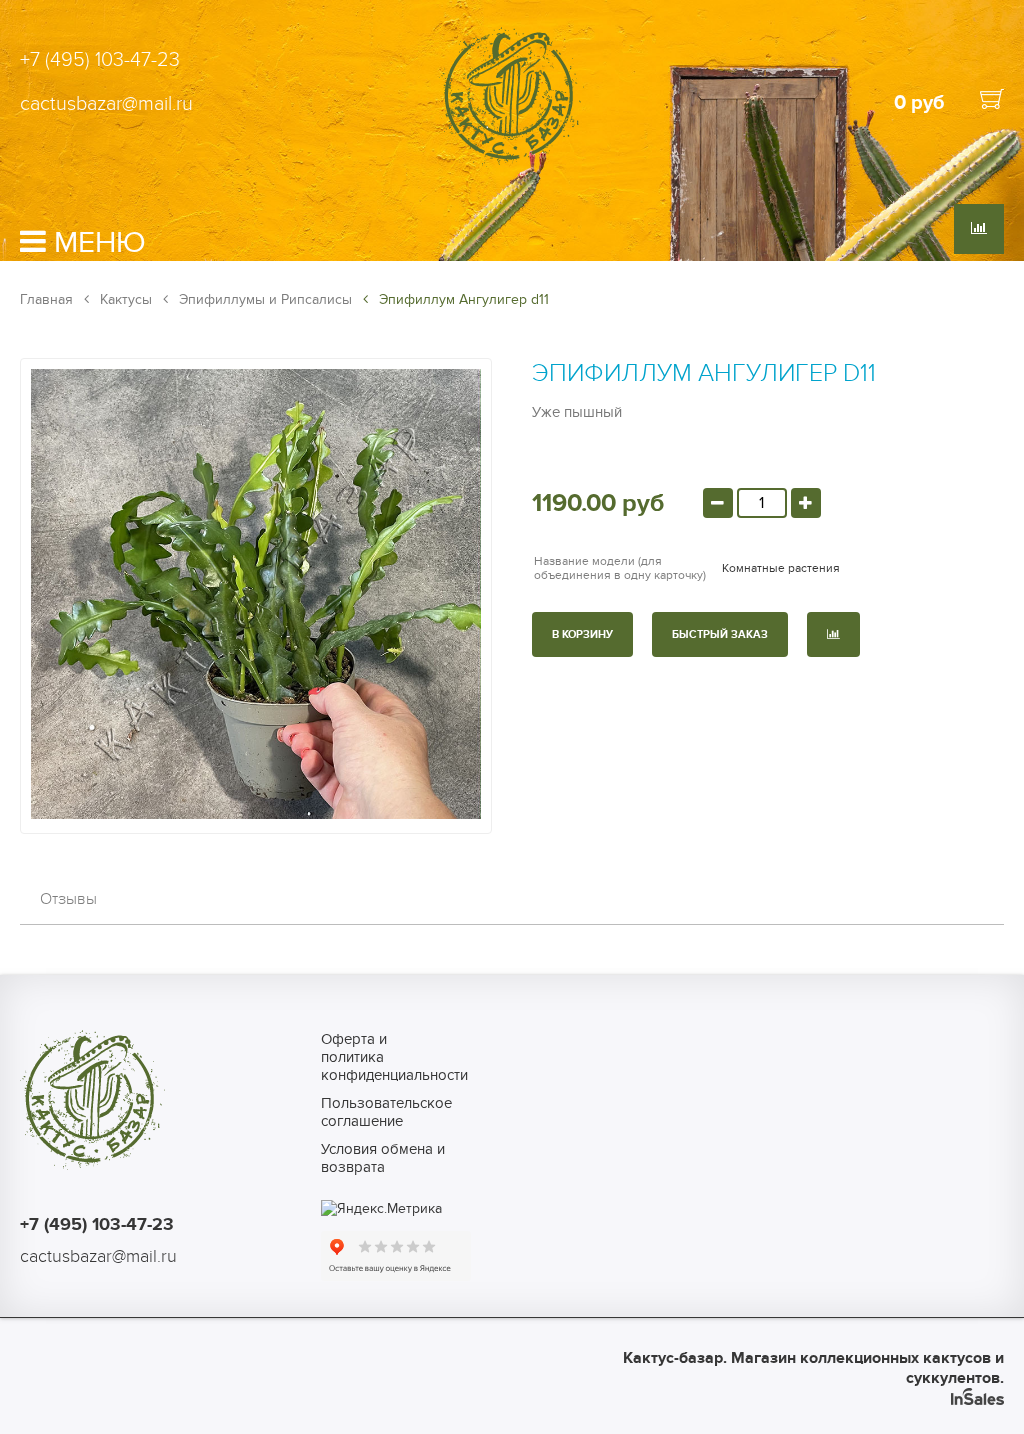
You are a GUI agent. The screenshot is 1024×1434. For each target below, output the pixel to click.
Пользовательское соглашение (386, 1112)
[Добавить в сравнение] (833, 634)
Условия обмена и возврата (383, 1158)
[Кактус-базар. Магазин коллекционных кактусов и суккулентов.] (511, 162)
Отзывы (68, 899)
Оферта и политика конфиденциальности (386, 1057)
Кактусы (124, 299)
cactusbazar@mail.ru (106, 104)
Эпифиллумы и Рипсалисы (263, 299)
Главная (46, 299)
